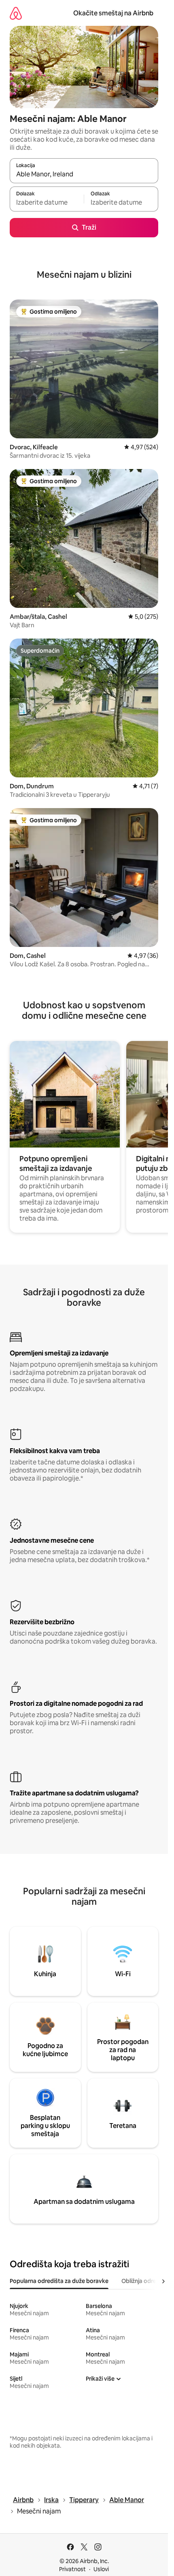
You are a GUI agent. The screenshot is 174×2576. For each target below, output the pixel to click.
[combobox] (84, 174)
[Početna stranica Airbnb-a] (16, 13)
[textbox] (47, 203)
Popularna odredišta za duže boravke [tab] (59, 2281)
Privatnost (72, 2569)
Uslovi (101, 2569)
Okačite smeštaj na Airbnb (113, 13)
